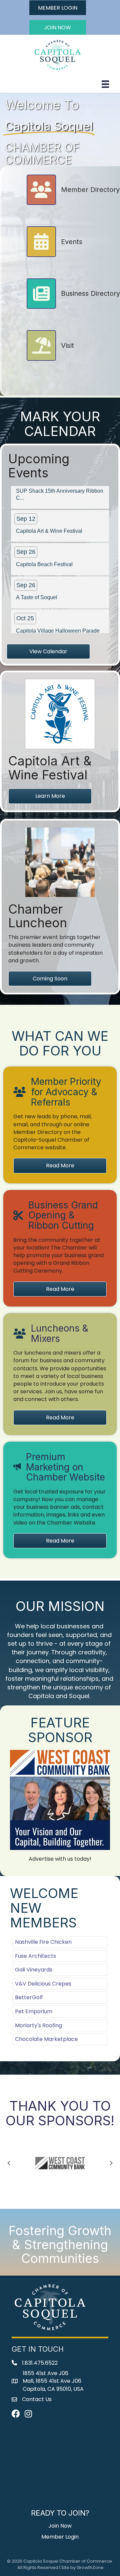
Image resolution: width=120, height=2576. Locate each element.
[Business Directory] (73, 306)
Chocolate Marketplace (46, 2039)
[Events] (54, 255)
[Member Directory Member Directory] (73, 203)
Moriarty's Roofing (38, 2025)
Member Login (60, 2537)
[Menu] (105, 84)
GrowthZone (90, 2567)
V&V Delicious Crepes (43, 1984)
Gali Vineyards (34, 1970)
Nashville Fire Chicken (43, 1942)
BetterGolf (29, 1997)
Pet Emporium (34, 2011)
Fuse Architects (35, 1956)
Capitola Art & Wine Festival (49, 512)
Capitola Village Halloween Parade (58, 612)
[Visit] (50, 359)
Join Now (60, 2526)
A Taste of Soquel (37, 579)
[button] (58, 8)
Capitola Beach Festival (44, 546)
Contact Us (25, 2562)
